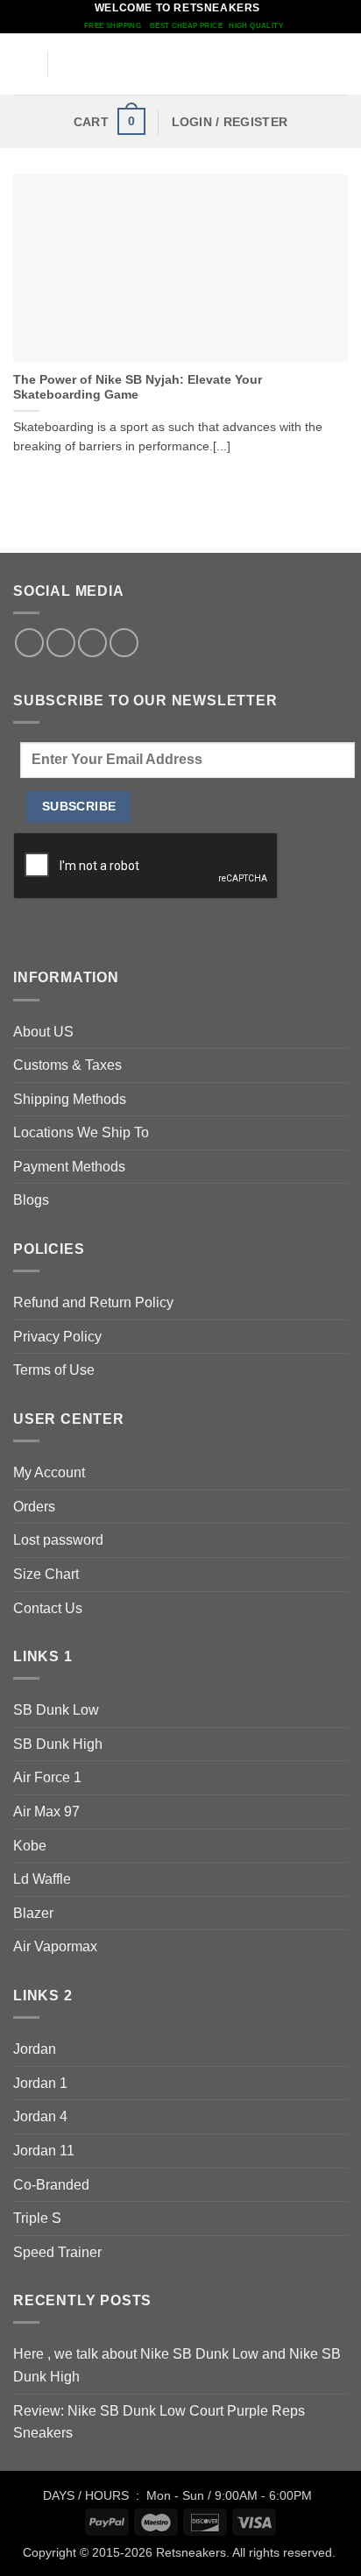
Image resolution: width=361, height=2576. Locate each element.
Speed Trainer (57, 2252)
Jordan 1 (40, 2083)
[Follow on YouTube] (124, 643)
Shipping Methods (70, 1099)
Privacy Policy (57, 1337)
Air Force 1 (47, 1777)
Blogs (31, 1200)
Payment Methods (69, 1167)
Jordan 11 (44, 2151)
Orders (34, 1507)
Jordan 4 (40, 2116)
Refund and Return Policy (93, 1302)
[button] (24, 64)
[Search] (341, 64)
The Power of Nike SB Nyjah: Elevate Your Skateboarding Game (138, 388)
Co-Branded (51, 2185)
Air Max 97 (46, 1812)
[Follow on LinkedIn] (92, 643)
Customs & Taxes (67, 1065)
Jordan (35, 2049)
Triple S (37, 2218)
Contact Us (48, 1608)
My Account (49, 1472)
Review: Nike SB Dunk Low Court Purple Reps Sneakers (159, 2422)
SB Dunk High (58, 1744)
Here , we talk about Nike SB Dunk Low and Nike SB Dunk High (177, 2365)
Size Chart (46, 1574)
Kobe (30, 1846)
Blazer (33, 1913)
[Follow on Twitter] (61, 643)
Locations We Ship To (81, 1132)
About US (43, 1032)
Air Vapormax (55, 1946)
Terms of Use (54, 1370)
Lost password (58, 1540)
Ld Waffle (42, 1879)
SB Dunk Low (56, 1710)
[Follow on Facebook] (29, 643)
